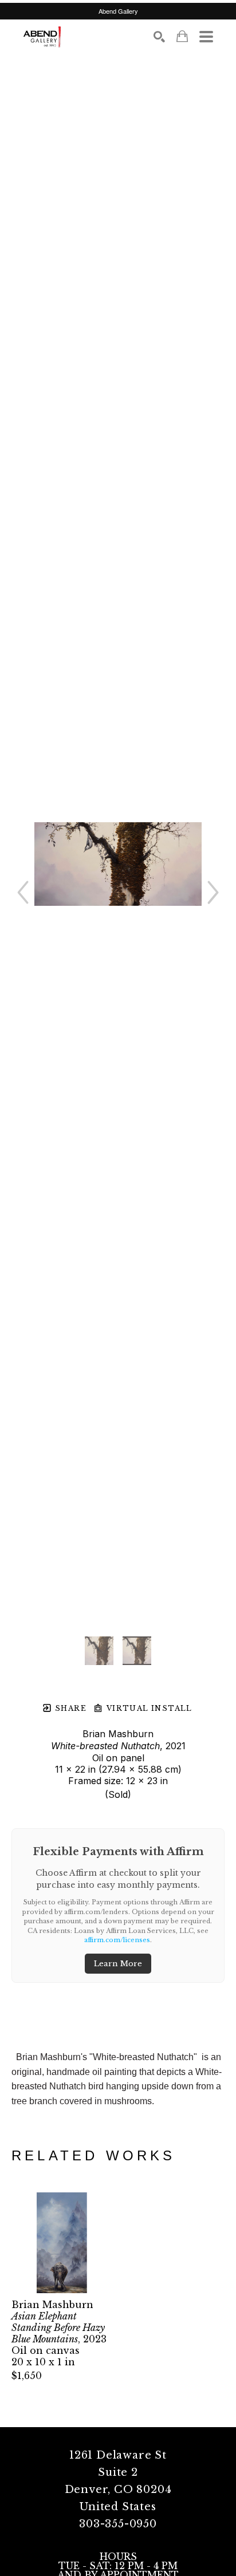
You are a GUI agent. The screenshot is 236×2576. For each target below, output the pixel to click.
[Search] (159, 37)
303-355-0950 (118, 2524)
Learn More (118, 1964)
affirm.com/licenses (117, 1940)
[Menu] (206, 37)
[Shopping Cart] (182, 36)
